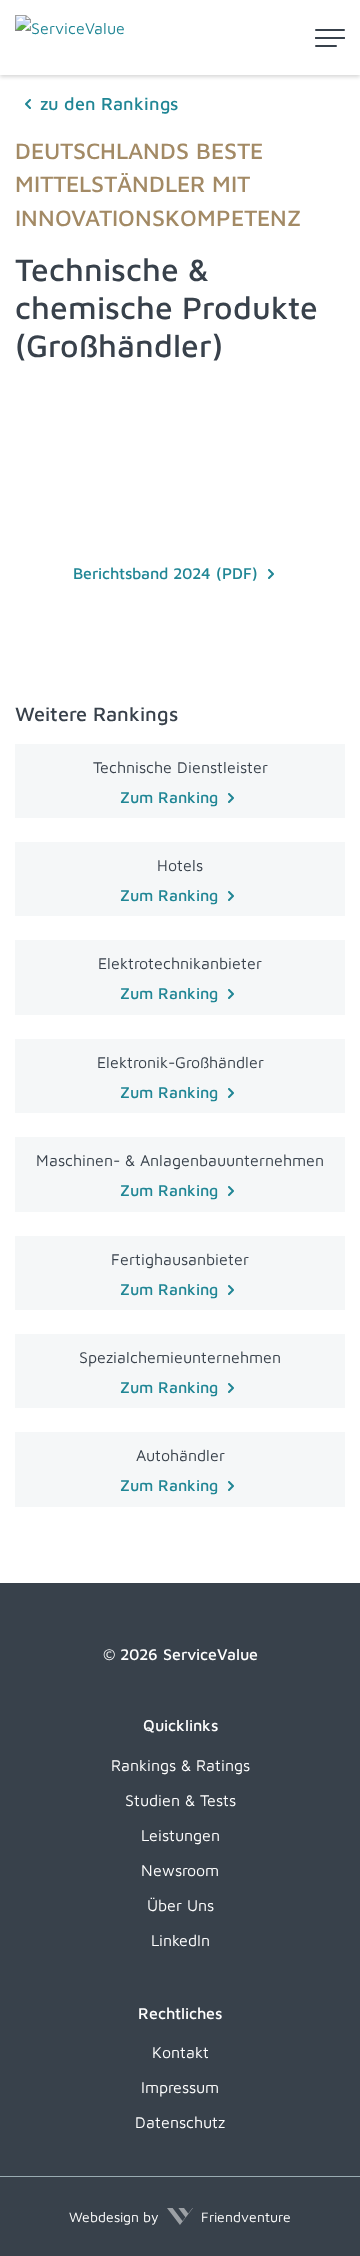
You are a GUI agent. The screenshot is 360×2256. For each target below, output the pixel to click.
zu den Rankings (109, 103)
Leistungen (180, 1835)
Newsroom (180, 1870)
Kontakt (180, 2052)
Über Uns (180, 1905)
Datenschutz (180, 2122)
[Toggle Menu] (330, 38)
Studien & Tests (180, 1800)
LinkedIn (180, 1940)
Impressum (180, 2087)
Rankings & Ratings (180, 1765)
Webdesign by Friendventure (180, 2216)
